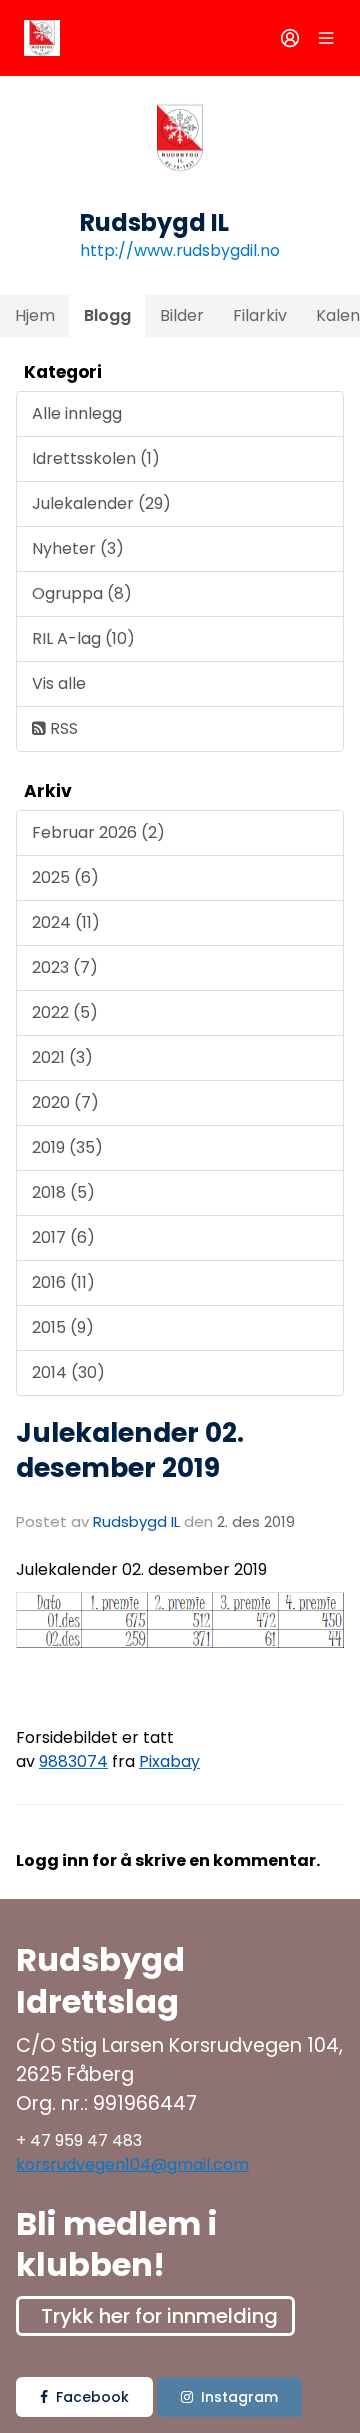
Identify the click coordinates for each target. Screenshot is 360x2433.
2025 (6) (65, 877)
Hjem (35, 315)
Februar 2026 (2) (98, 832)
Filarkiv (260, 315)
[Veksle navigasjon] (326, 38)
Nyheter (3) (78, 548)
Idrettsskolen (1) (96, 458)
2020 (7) (65, 1102)
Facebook (92, 2397)
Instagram (239, 2397)
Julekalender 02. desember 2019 (130, 1450)
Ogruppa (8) (82, 593)
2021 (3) (62, 1057)
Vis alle (59, 683)
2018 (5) (63, 1192)
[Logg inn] (290, 38)
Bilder (182, 315)
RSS (62, 728)
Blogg (107, 315)
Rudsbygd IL (136, 1521)
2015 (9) (63, 1327)
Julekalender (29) (101, 503)
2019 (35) (67, 1147)
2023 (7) (65, 967)
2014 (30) (68, 1372)
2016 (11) (63, 1282)
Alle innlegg (77, 413)
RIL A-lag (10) (83, 638)
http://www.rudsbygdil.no (180, 250)
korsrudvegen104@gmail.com (132, 2164)
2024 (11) (66, 922)
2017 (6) (63, 1237)
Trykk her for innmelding (159, 2316)
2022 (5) (65, 1012)
